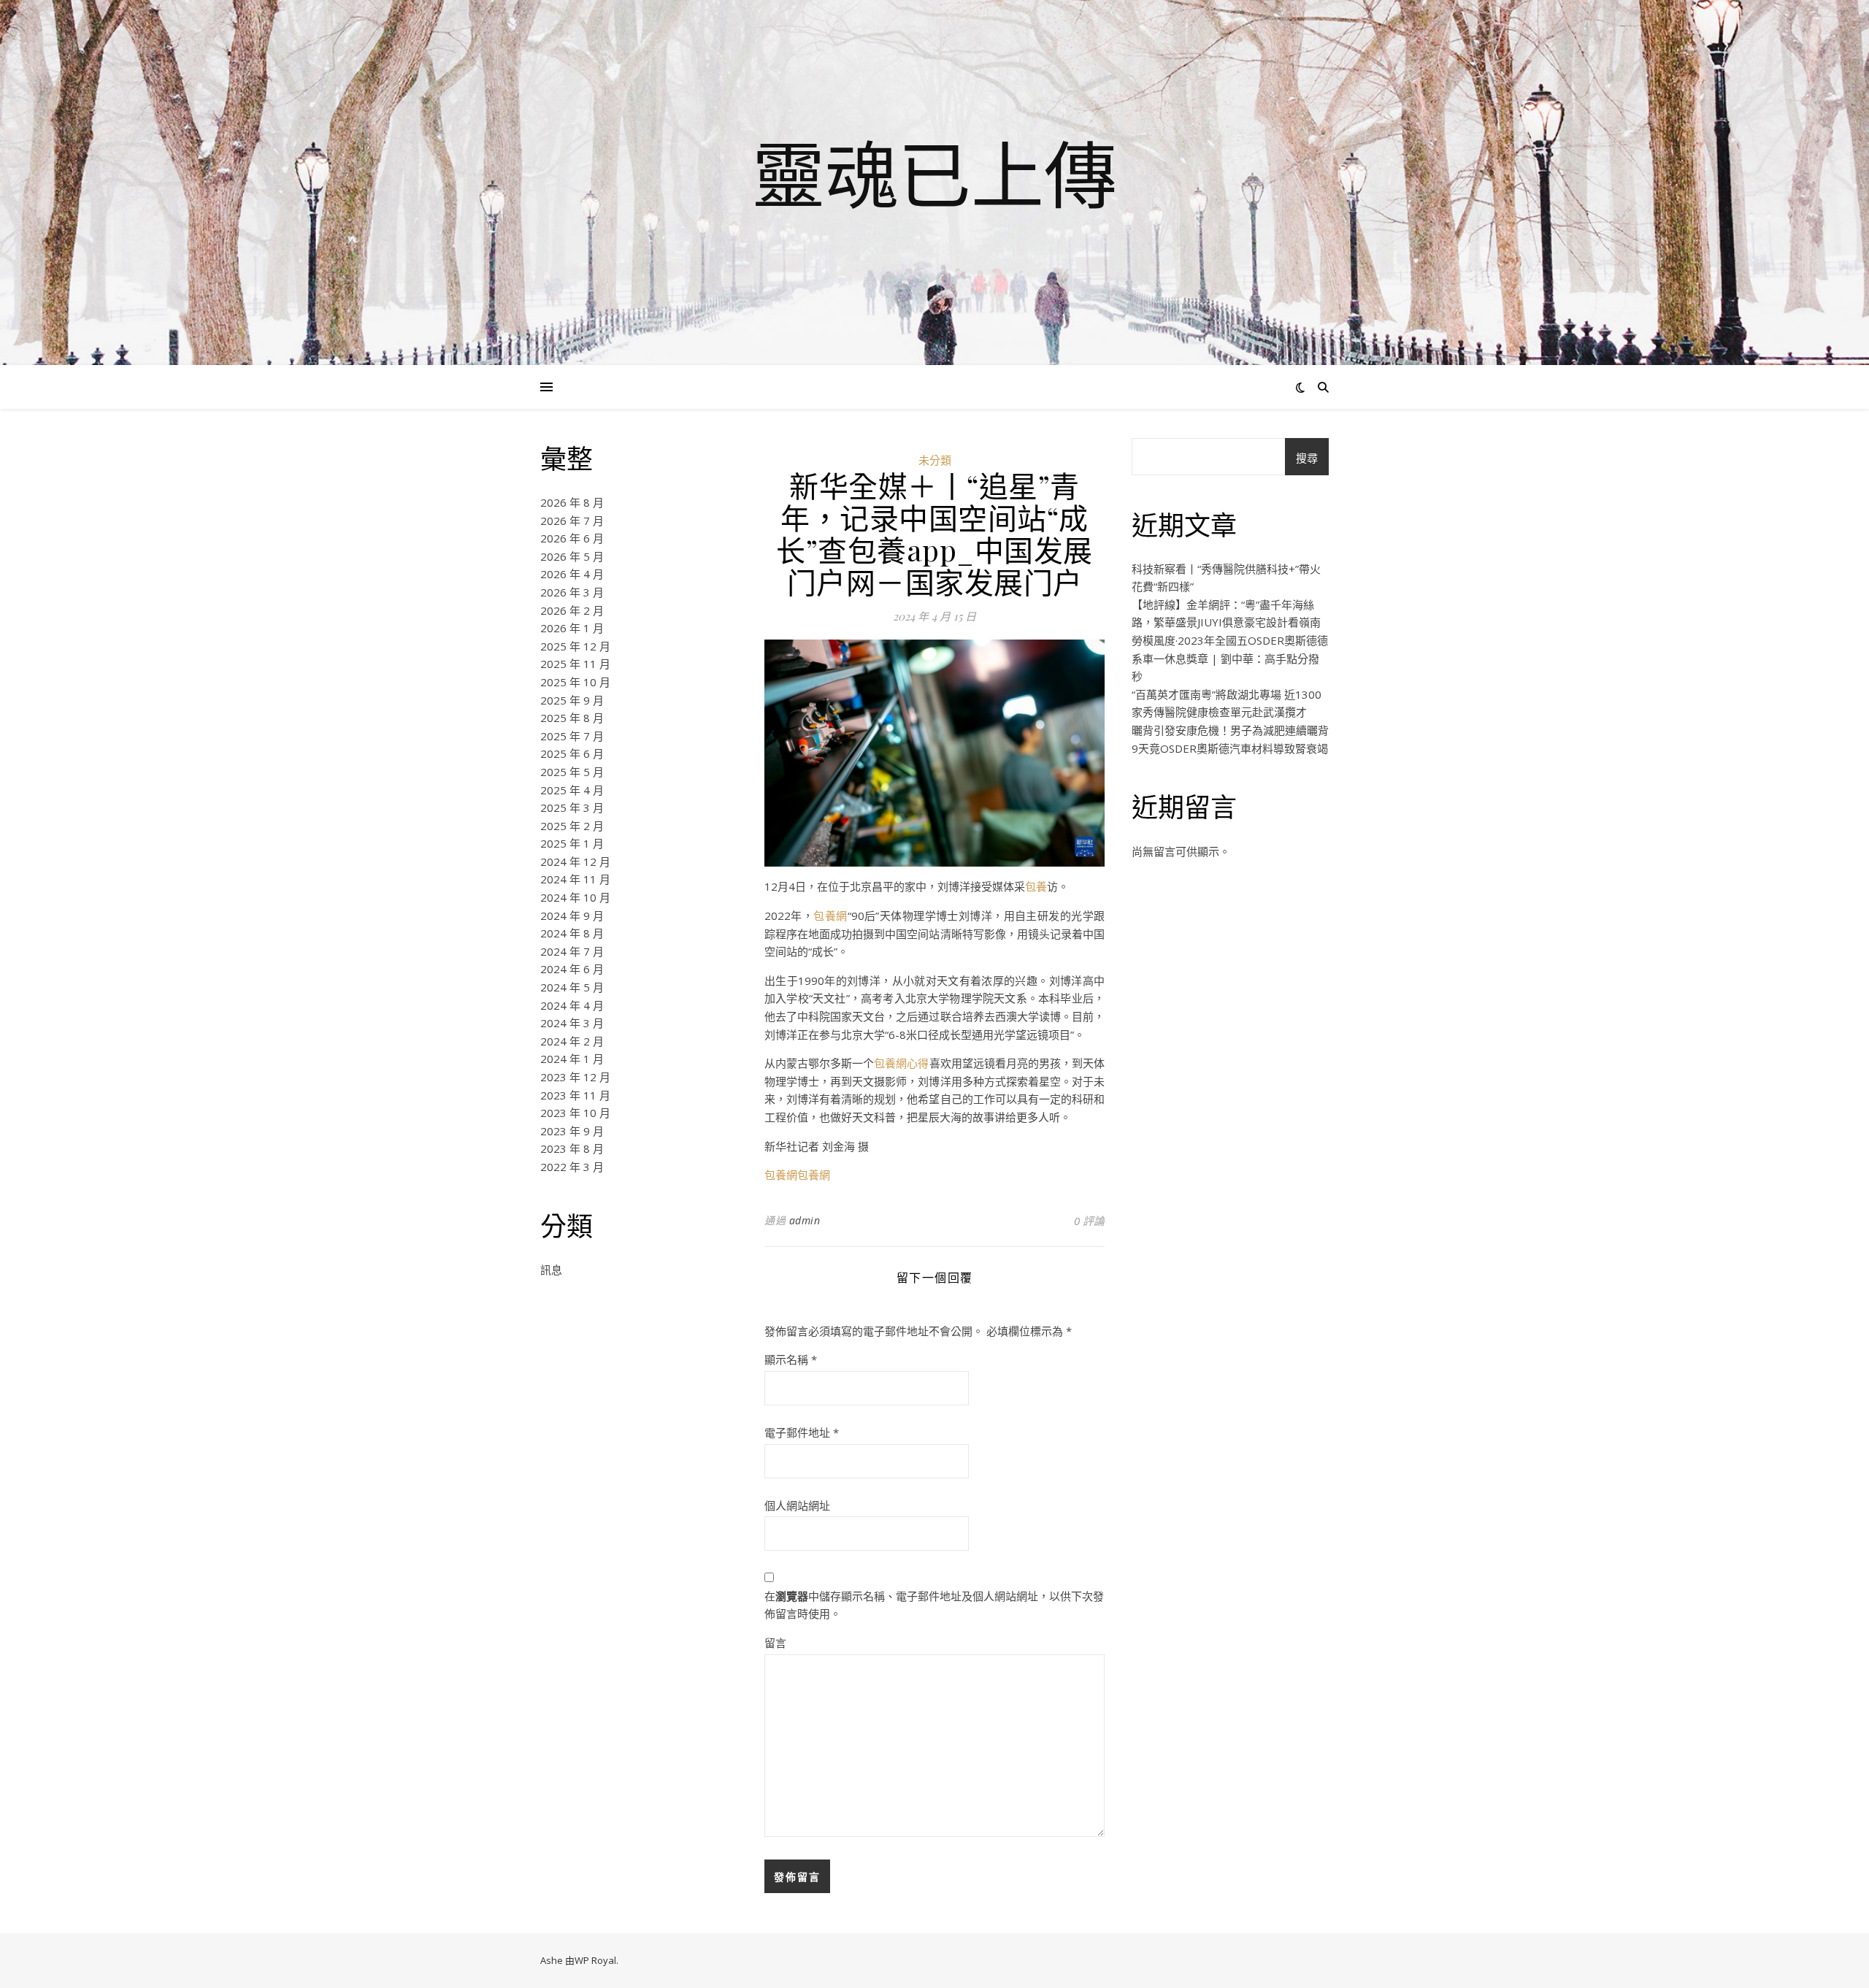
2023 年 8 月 (572, 1148)
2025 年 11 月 (575, 664)
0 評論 (1089, 1221)
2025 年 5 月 (572, 772)
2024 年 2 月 (572, 1041)
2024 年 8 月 (572, 933)
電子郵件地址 (802, 1432)
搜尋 (1307, 458)
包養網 (830, 916)
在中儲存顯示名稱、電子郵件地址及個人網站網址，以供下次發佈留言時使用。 (934, 1605)
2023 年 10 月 (575, 1113)
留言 (775, 1643)
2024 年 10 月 (575, 897)
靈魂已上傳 (934, 174)
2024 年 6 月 (572, 969)
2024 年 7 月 (572, 951)
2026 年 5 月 (572, 556)
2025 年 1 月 (572, 843)
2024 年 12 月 (575, 861)
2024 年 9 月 (572, 916)
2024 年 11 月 (575, 879)
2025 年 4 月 (572, 790)
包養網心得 (901, 1063)
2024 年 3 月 (572, 1023)
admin (805, 1220)
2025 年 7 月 (572, 736)
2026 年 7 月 (572, 521)
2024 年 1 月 (572, 1059)
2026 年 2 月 (572, 610)
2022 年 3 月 (572, 1167)
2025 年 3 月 (572, 807)
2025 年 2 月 (572, 826)
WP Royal (595, 1960)
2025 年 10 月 (575, 682)
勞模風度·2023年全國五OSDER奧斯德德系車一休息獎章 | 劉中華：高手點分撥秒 (1230, 658)
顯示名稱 (791, 1359)
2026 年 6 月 (572, 538)
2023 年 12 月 (575, 1077)
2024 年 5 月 (572, 987)
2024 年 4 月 (572, 1005)
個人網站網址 (797, 1505)
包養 (1036, 886)
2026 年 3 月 (572, 592)
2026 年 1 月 (572, 628)
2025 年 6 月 (572, 753)
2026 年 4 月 (572, 574)
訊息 (551, 1270)
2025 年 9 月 (572, 700)
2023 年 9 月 (572, 1131)
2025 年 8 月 (572, 718)
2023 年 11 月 (575, 1095)
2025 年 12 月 (575, 646)
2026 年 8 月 (572, 502)
